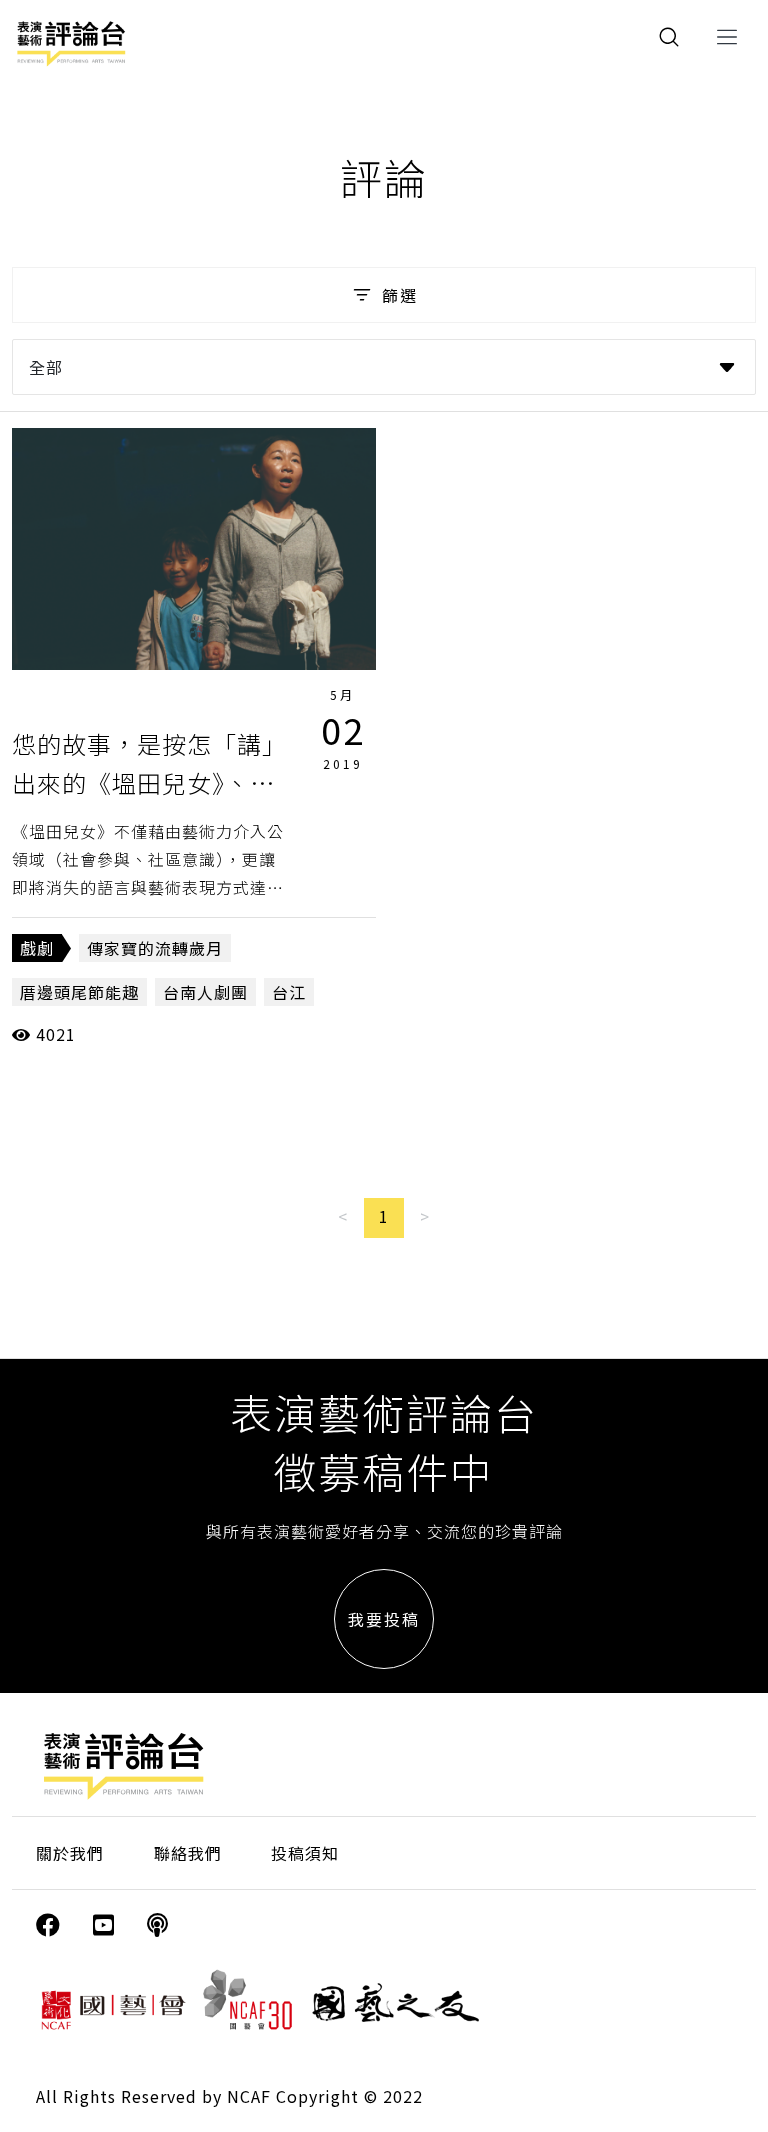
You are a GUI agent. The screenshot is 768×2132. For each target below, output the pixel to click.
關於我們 (70, 1853)
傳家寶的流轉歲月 (155, 948)
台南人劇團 (205, 992)
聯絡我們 (188, 1853)
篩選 (400, 295)
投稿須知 (305, 1853)
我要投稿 (384, 1619)
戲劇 (37, 948)
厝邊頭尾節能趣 (79, 992)
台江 (289, 992)
